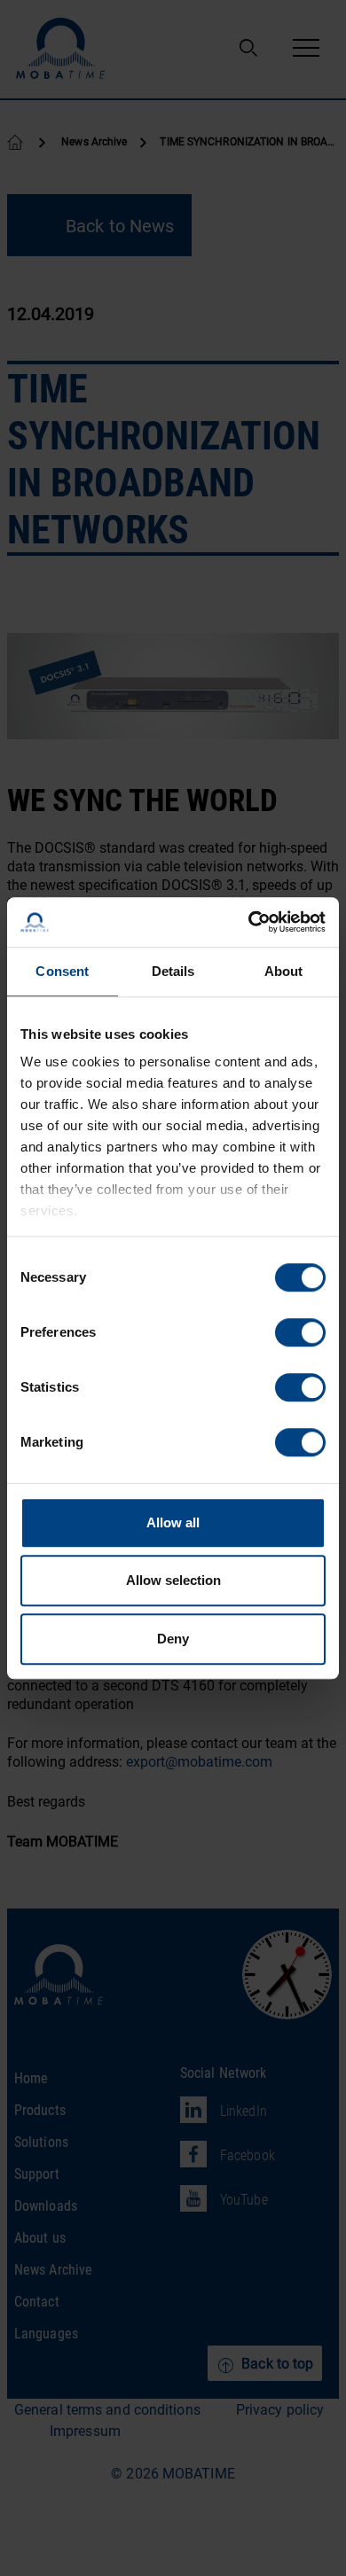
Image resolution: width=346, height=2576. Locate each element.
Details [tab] (173, 971)
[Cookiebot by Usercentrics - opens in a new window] (249, 922)
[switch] (300, 1332)
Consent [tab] (62, 971)
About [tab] (284, 971)
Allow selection (173, 1580)
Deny (173, 1639)
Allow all (173, 1522)
